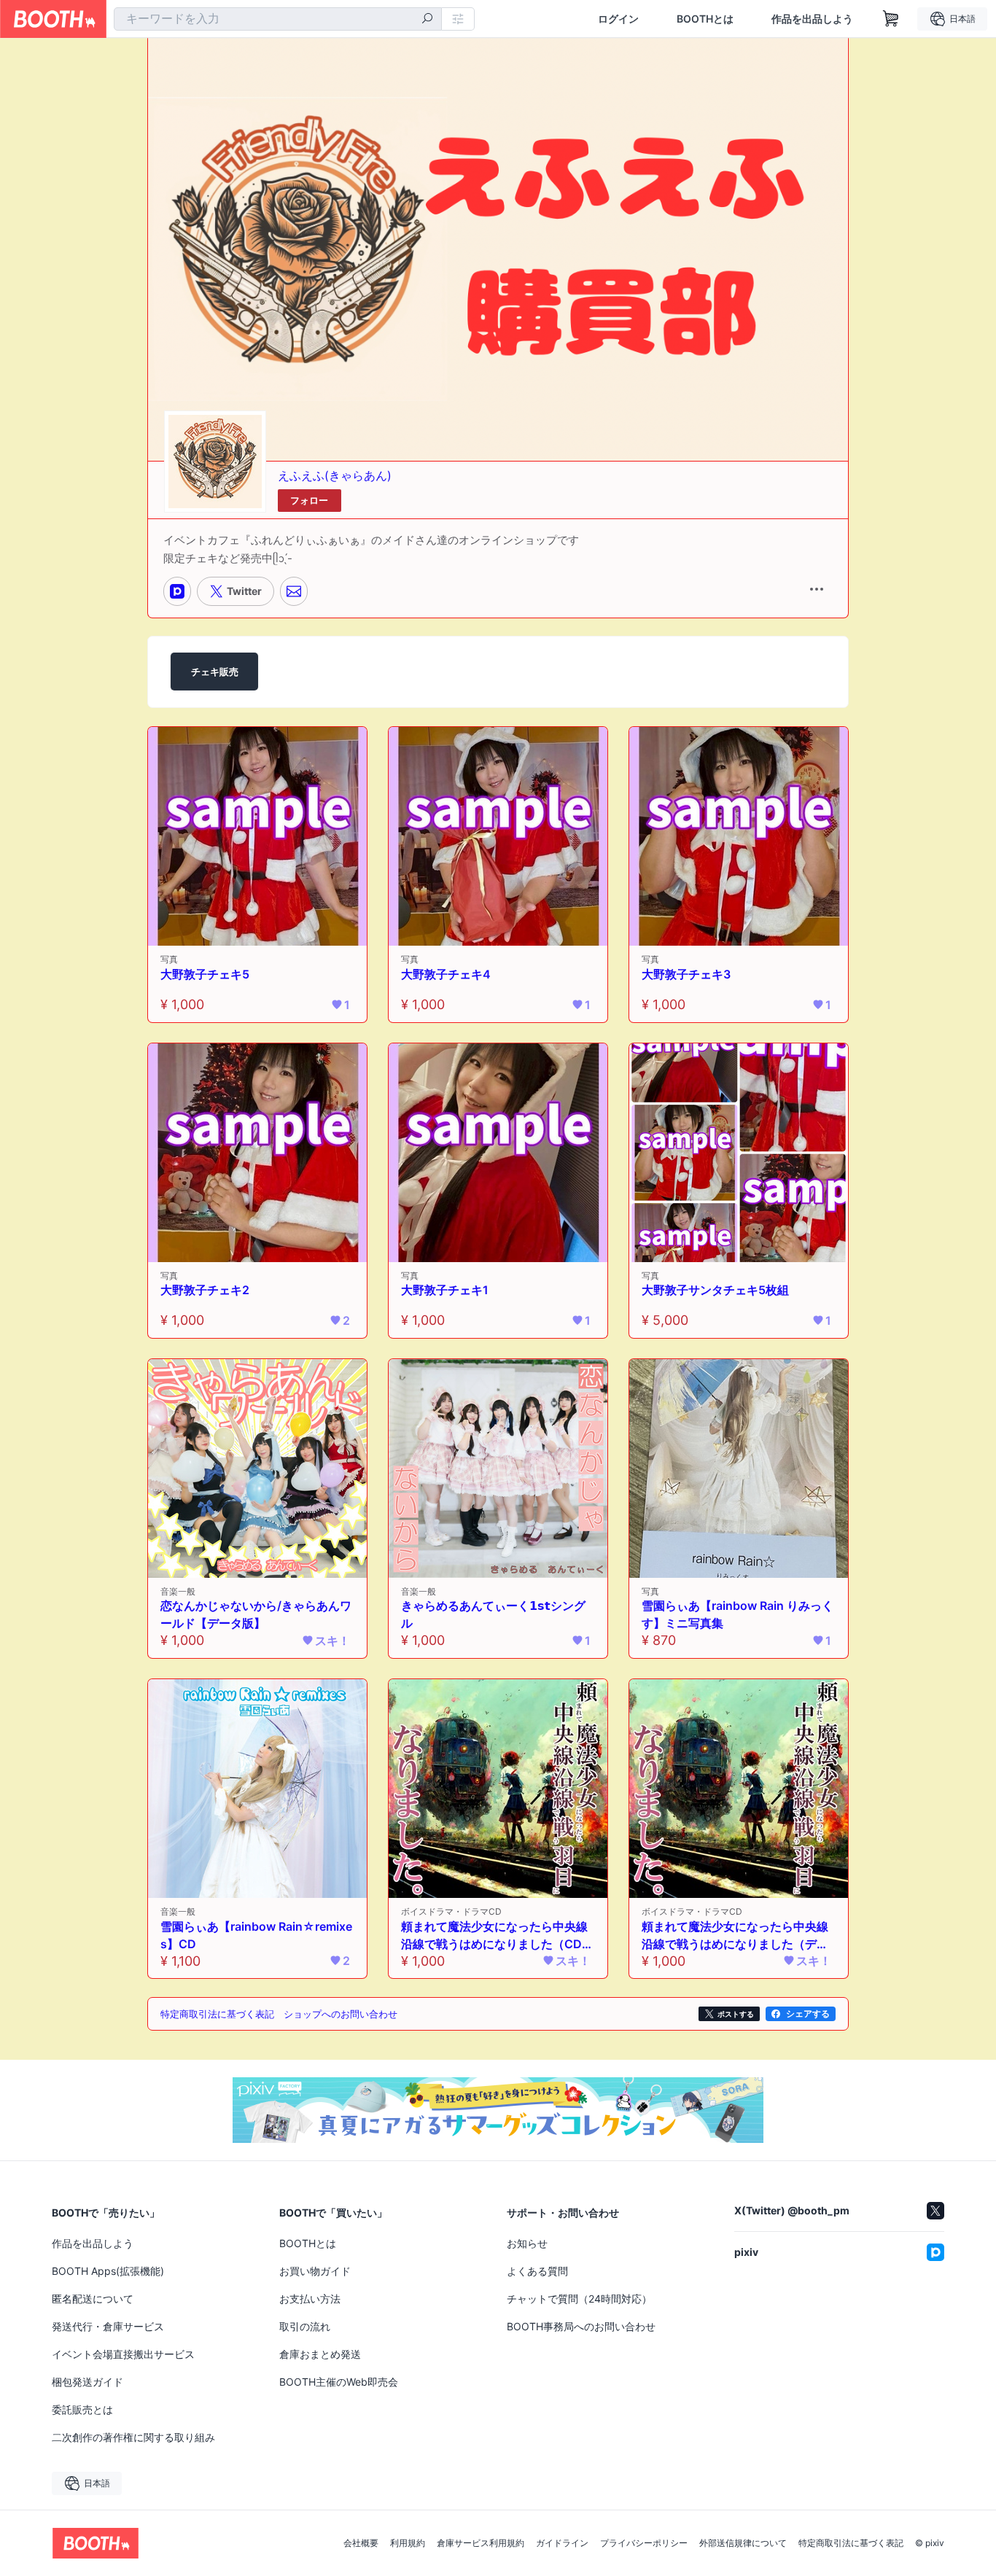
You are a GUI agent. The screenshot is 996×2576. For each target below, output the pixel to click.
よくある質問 (537, 2271)
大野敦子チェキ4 (446, 974)
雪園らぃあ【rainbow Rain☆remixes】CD (256, 1935)
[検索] (427, 20)
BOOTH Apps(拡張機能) (108, 2271)
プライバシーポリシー (644, 2543)
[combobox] (278, 19)
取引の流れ (305, 2326)
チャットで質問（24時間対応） (579, 2299)
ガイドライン (562, 2543)
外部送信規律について (743, 2543)
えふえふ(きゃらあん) (335, 475)
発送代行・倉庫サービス (108, 2326)
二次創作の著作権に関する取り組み (133, 2437)
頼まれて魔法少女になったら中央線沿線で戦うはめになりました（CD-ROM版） (498, 1936)
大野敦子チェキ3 (686, 974)
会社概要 (361, 2543)
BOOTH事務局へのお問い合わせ (581, 2326)
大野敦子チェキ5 (205, 974)
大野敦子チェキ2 (205, 1290)
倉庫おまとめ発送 (320, 2354)
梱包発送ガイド (87, 2382)
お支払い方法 (310, 2299)
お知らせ (527, 2243)
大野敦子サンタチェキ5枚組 (715, 1290)
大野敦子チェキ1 (445, 1290)
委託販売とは (82, 2409)
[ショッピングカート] (891, 19)
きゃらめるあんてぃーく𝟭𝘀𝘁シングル (493, 1614)
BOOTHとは (705, 19)
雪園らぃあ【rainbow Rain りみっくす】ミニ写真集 (738, 1614)
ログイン (618, 19)
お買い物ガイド (315, 2271)
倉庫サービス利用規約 (481, 2543)
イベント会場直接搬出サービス (123, 2354)
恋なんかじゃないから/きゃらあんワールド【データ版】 (256, 1614)
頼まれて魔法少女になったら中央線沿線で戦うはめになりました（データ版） (735, 1936)
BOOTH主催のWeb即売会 (339, 2382)
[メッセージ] (294, 591)
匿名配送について (93, 2299)
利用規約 (408, 2543)
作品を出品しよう (812, 19)
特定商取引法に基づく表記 (851, 2543)
